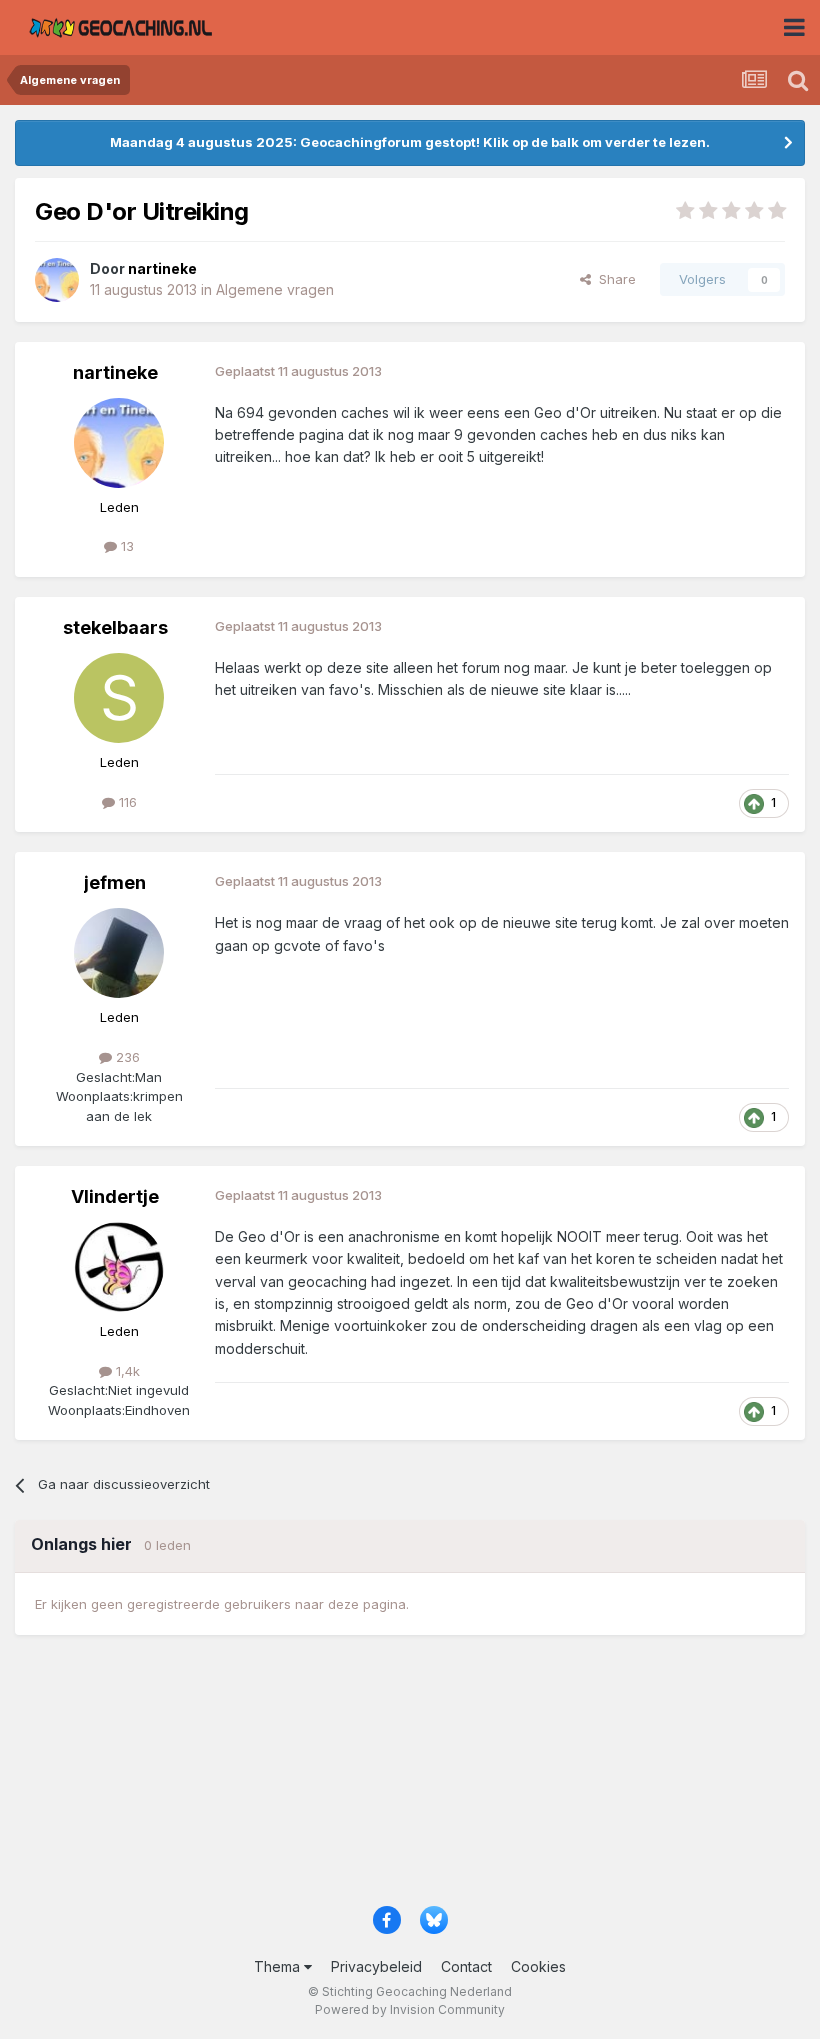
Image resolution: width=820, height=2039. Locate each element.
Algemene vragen (275, 289)
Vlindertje (115, 1196)
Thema (279, 1966)
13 (125, 546)
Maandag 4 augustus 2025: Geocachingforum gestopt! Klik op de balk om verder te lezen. (410, 142)
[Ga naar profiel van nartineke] (57, 280)
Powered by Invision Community (410, 2009)
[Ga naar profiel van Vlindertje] (119, 1267)
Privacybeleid (376, 1966)
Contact (466, 1966)
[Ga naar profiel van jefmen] (119, 953)
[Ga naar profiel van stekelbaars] (119, 698)
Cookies (538, 1966)
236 (126, 1057)
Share (613, 279)
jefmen (115, 882)
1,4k (126, 1371)
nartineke (115, 372)
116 (126, 802)
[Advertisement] (410, 1779)
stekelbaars (115, 627)
